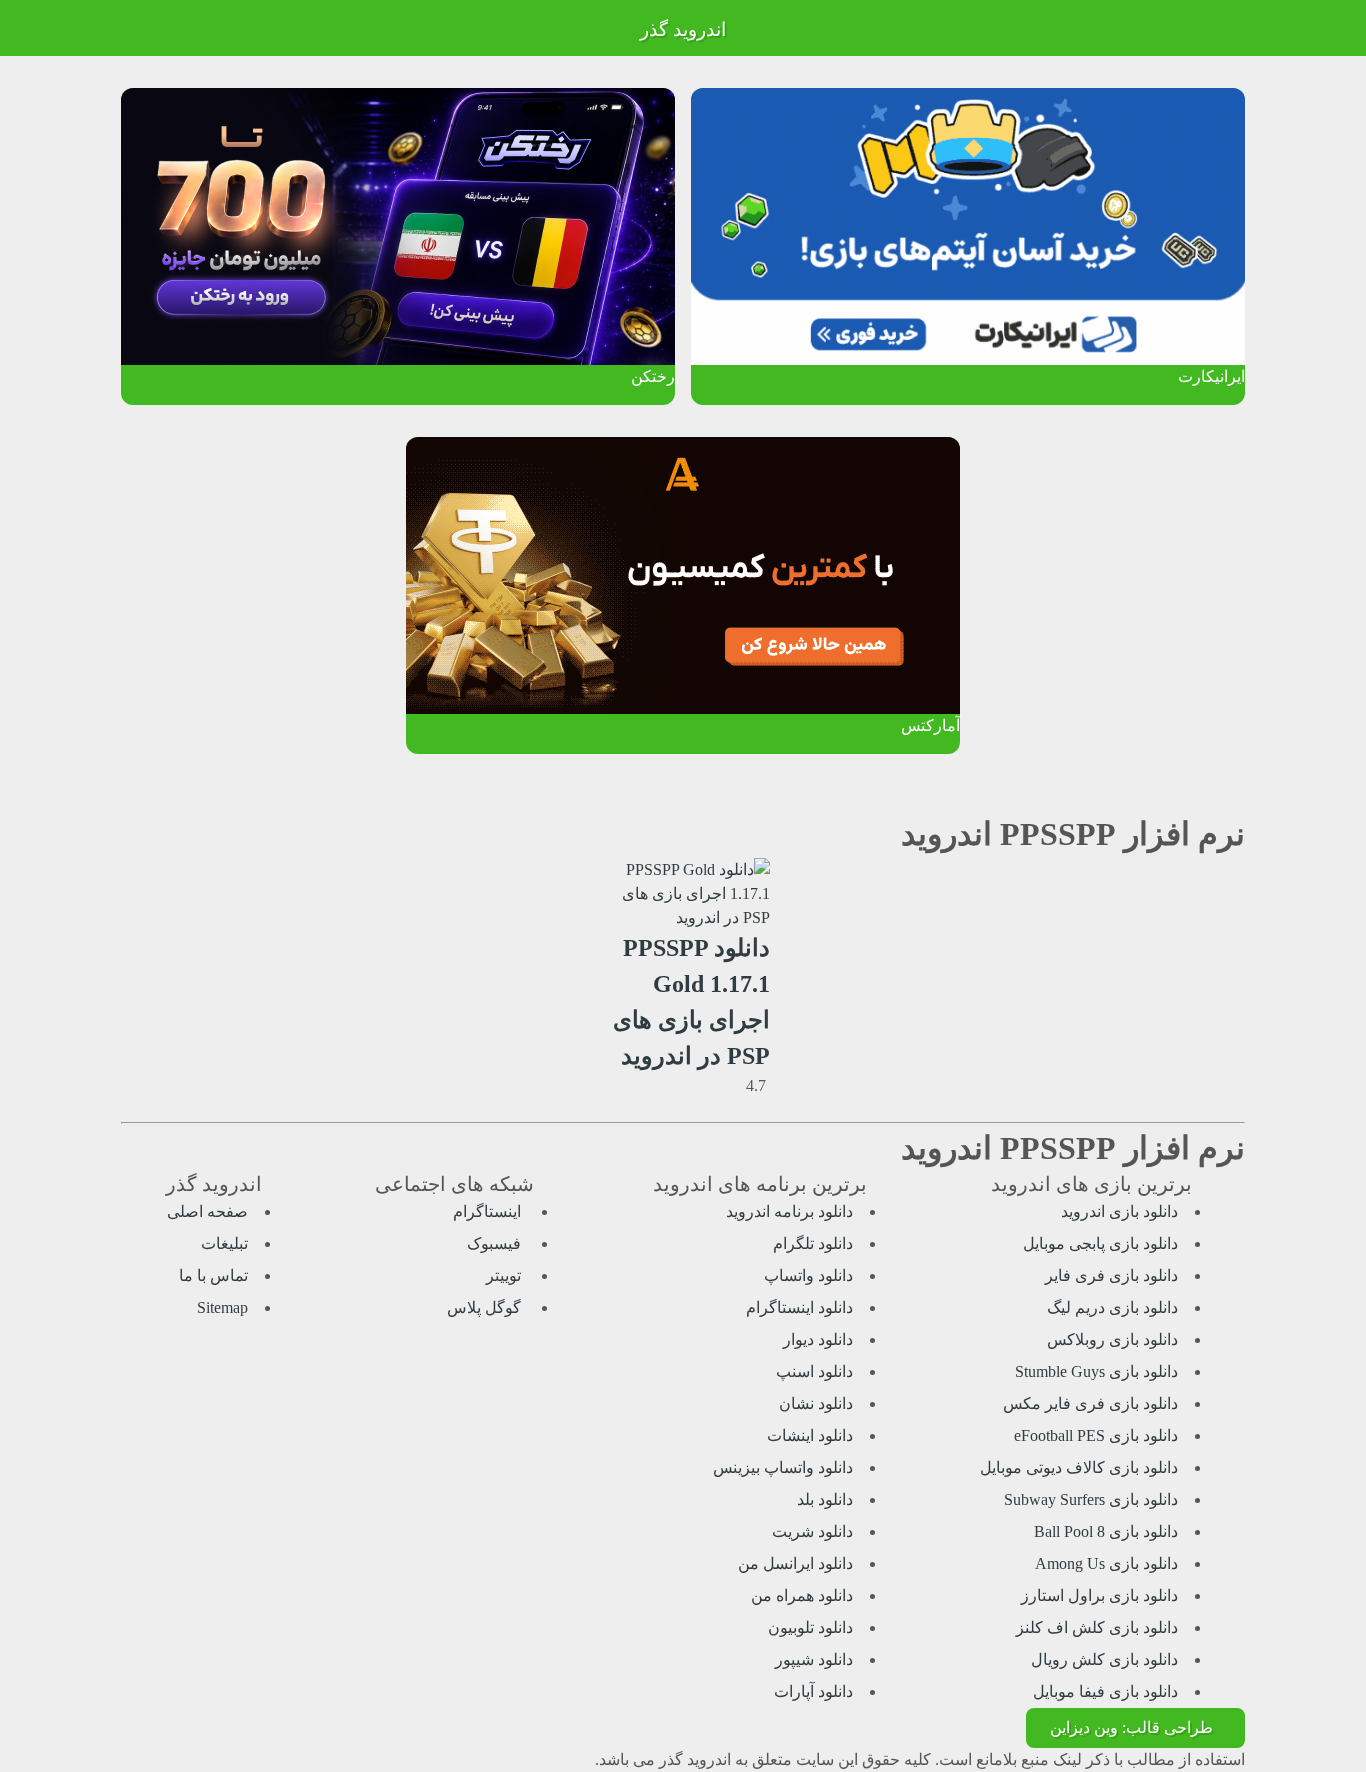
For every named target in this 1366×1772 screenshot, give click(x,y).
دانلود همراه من (802, 1595)
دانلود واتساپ (808, 1275)
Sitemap (222, 1307)
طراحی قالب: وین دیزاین (1131, 1727)
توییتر (505, 1275)
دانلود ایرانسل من (795, 1563)
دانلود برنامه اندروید (789, 1211)
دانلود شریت (812, 1531)
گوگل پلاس (486, 1307)
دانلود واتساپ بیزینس (783, 1467)
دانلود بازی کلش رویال (1104, 1659)
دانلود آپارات (813, 1691)
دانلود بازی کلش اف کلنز (1097, 1627)
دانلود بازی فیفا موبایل (1105, 1691)
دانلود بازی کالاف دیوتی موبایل (1079, 1467)
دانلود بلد (825, 1499)
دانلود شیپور (814, 1659)
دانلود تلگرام (813, 1243)
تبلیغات (224, 1243)
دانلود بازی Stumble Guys (1096, 1371)
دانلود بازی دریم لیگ (1112, 1307)
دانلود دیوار (818, 1339)
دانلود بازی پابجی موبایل (1100, 1243)
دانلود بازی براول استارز (1099, 1595)
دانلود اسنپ (814, 1371)
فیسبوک (496, 1243)
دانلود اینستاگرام (799, 1307)
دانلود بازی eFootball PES (1096, 1435)
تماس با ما (213, 1275)
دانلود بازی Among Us (1106, 1563)
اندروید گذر (683, 29)
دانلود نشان (816, 1403)
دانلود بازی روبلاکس (1112, 1339)
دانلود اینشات (810, 1435)
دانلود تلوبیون (810, 1627)
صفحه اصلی (207, 1211)
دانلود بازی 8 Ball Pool (1106, 1531)
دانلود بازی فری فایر (1111, 1275)
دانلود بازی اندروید (1119, 1211)
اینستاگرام (489, 1211)
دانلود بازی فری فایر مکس (1090, 1403)
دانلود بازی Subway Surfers (1091, 1499)
